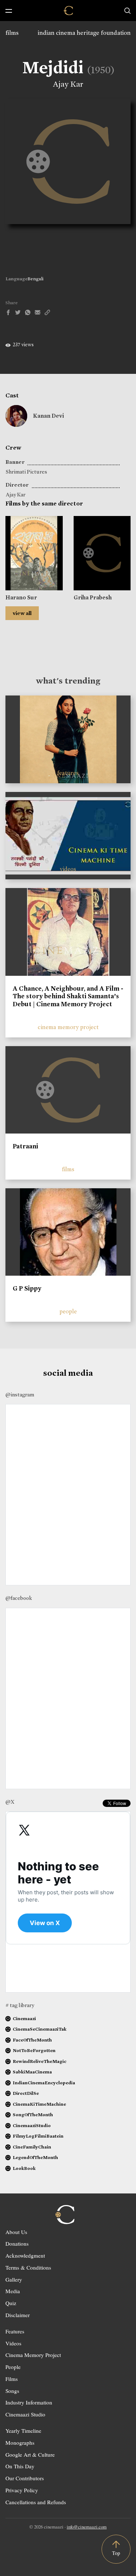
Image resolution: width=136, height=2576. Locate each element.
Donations (17, 2243)
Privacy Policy (22, 2490)
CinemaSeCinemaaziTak (40, 2029)
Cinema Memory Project (33, 2355)
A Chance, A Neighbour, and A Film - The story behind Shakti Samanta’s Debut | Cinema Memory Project (68, 996)
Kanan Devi (48, 416)
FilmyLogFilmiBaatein (38, 2136)
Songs (12, 2391)
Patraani (25, 1146)
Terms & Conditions (28, 2267)
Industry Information (29, 2402)
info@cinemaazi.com (87, 2527)
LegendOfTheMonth (35, 2157)
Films (12, 2379)
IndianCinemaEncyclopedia (44, 2083)
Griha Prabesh (93, 597)
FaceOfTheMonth (32, 2040)
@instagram (20, 1395)
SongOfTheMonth (33, 2115)
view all (22, 613)
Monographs (20, 2443)
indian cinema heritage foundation (84, 33)
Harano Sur (21, 597)
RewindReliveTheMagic (40, 2061)
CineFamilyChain (32, 2147)
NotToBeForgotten (34, 2050)
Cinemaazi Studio (25, 2414)
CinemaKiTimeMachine (39, 2104)
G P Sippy (27, 1288)
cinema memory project (68, 1027)
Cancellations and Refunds (36, 2502)
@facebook (19, 1598)
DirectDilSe (26, 2093)
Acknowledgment (25, 2255)
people (68, 1311)
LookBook (24, 2168)
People (13, 2367)
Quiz (11, 2303)
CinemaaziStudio (32, 2125)
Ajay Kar (68, 84)
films (12, 33)
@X (10, 1802)
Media (13, 2291)
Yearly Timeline (23, 2431)
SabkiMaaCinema (32, 2072)
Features (15, 2331)
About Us (16, 2232)
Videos (13, 2343)
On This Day (20, 2466)
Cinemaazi (24, 2018)
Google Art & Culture (30, 2455)
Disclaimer (18, 2315)
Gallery (14, 2279)
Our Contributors (25, 2478)
